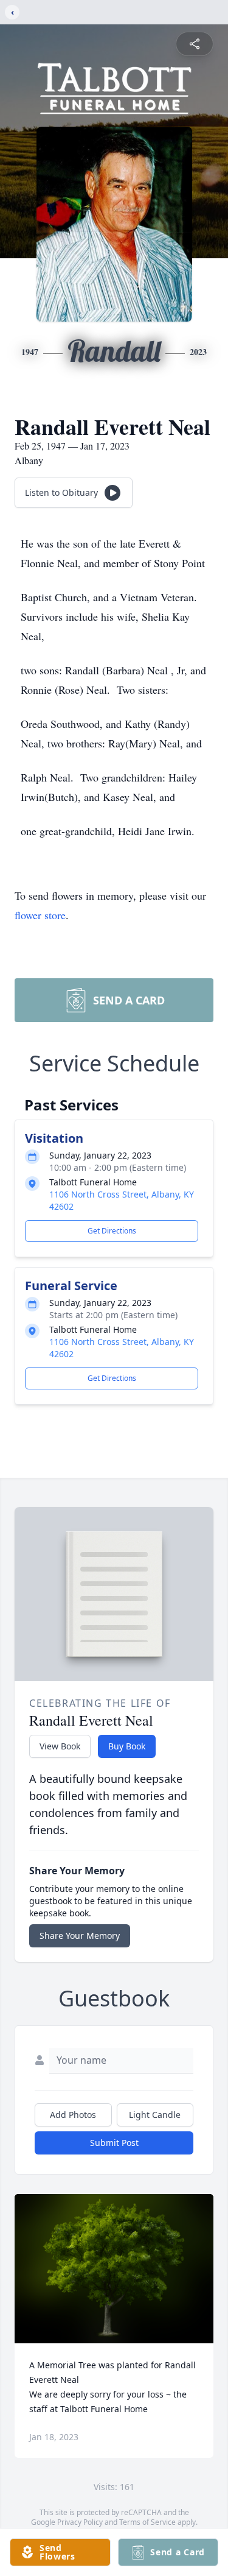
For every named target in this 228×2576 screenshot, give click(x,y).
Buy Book (127, 1746)
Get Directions (112, 1231)
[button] (114, 2269)
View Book (60, 1746)
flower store (40, 915)
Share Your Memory (80, 1936)
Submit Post (114, 2143)
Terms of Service (147, 2522)
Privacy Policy (80, 2522)
